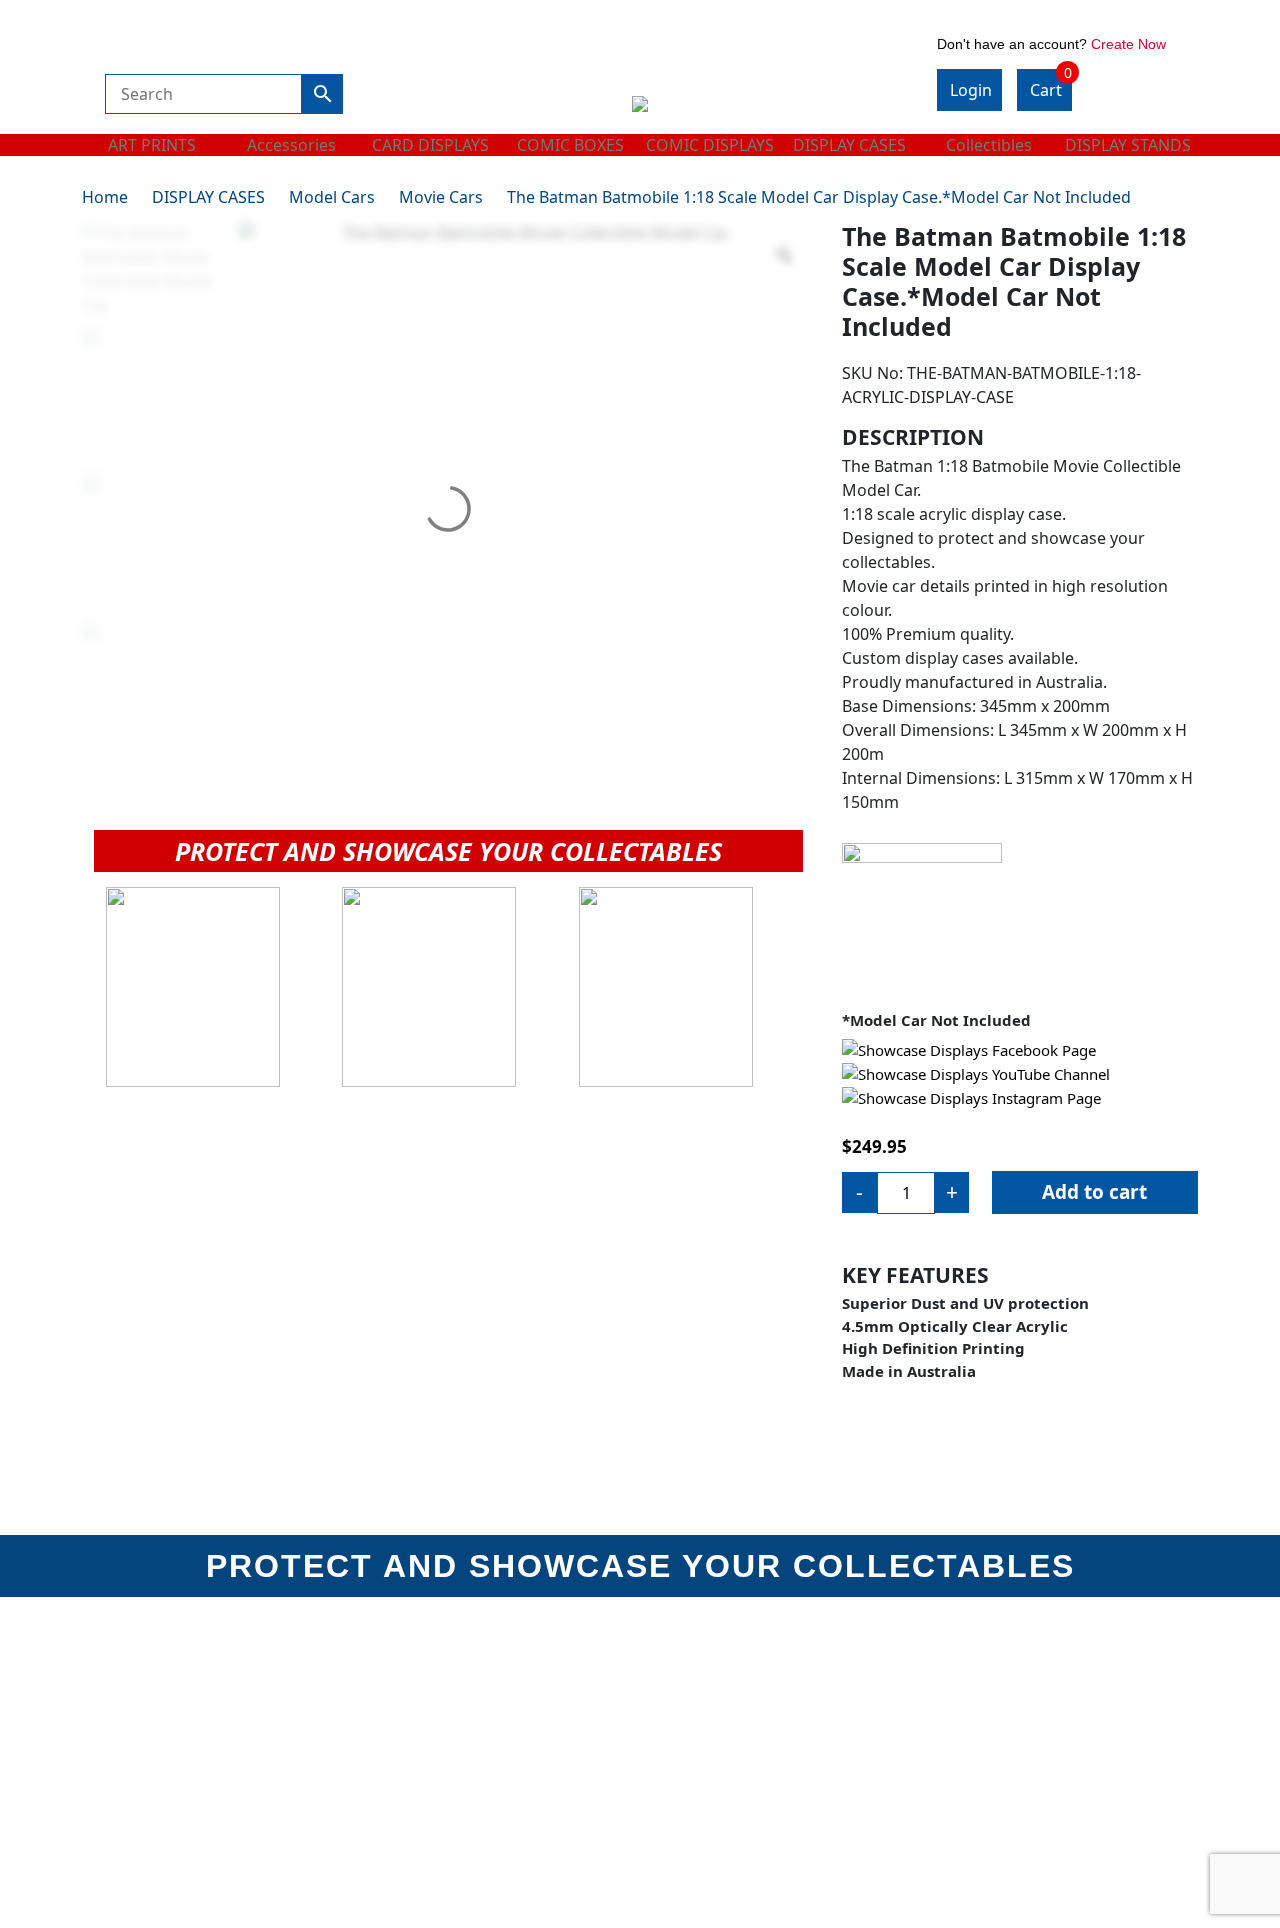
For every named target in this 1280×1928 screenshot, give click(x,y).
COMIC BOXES (570, 145)
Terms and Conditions (729, 1685)
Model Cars (332, 197)
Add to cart (1094, 1192)
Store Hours (409, 1713)
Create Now (1128, 44)
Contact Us (976, 1685)
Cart (1051, 85)
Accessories (291, 145)
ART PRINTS (152, 145)
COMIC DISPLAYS (710, 145)
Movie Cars (441, 197)
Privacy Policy (417, 1797)
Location (397, 1741)
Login (971, 90)
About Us (400, 1685)
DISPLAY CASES (849, 145)
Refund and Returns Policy (462, 1769)
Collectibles (989, 145)
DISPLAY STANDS (1128, 145)
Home (105, 197)
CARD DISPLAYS (430, 145)
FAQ (953, 1713)
